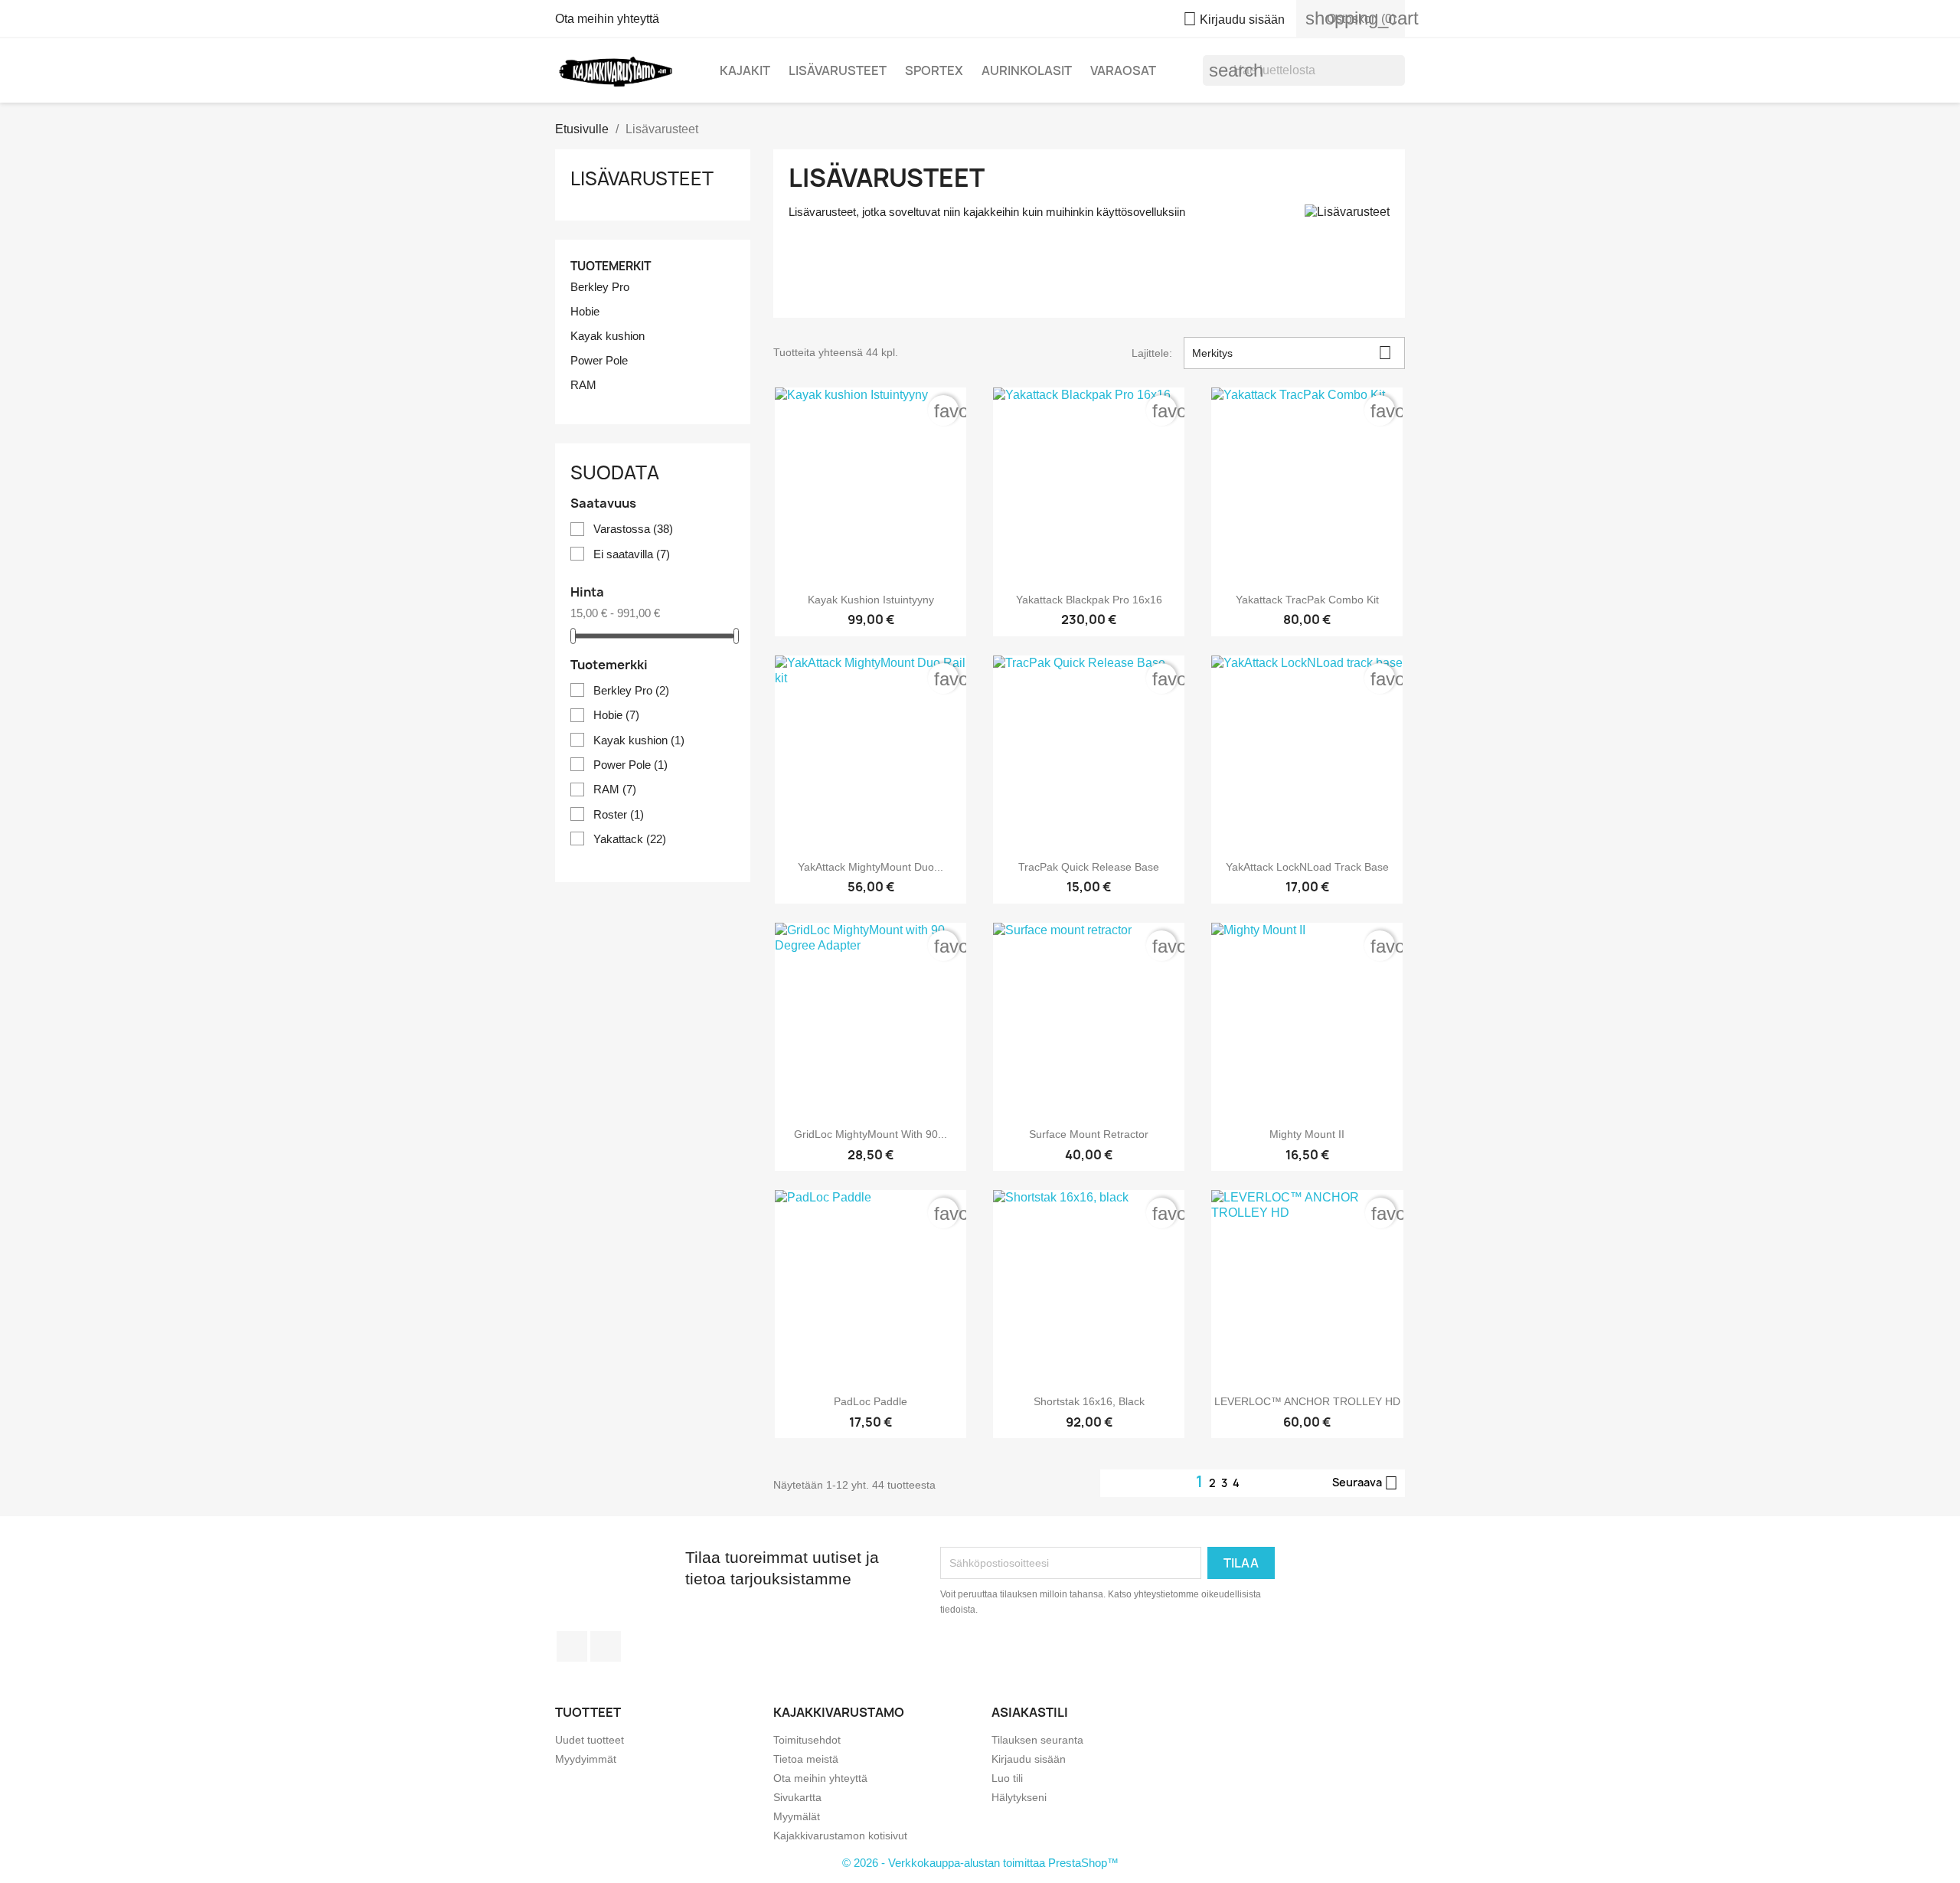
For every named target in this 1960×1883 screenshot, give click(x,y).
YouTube (606, 1646)
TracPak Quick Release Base (1089, 867)
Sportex (934, 70)
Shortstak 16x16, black (1089, 1401)
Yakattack (630, 839)
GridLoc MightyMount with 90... (871, 1134)
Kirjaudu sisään (1029, 1759)
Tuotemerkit (611, 266)
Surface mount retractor (1089, 1134)
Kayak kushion (608, 336)
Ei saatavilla (632, 554)
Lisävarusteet (838, 70)
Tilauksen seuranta (1037, 1740)
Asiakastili (1030, 1712)
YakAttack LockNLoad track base (1307, 867)
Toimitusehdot (807, 1740)
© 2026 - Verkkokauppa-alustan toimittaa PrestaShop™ (980, 1863)
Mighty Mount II (1307, 1134)
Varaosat (1123, 70)
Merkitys (1292, 353)
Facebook (572, 1646)
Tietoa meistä (806, 1759)
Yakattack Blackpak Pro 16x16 (1089, 600)
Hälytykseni (1019, 1797)
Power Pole (599, 360)
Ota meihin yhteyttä (607, 19)
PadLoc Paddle (871, 1401)
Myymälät (797, 1816)
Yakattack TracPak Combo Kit (1307, 600)
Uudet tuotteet (590, 1740)
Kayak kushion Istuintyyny (871, 600)
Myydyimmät (586, 1759)
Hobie (585, 311)
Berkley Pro (600, 287)
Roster (619, 814)
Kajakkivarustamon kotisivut (840, 1836)
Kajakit (745, 70)
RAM (583, 385)
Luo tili (1007, 1778)
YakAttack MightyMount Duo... (871, 867)
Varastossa (633, 529)
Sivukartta (797, 1797)
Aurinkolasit (1027, 70)
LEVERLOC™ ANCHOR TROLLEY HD (1307, 1401)
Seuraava (1365, 1483)
